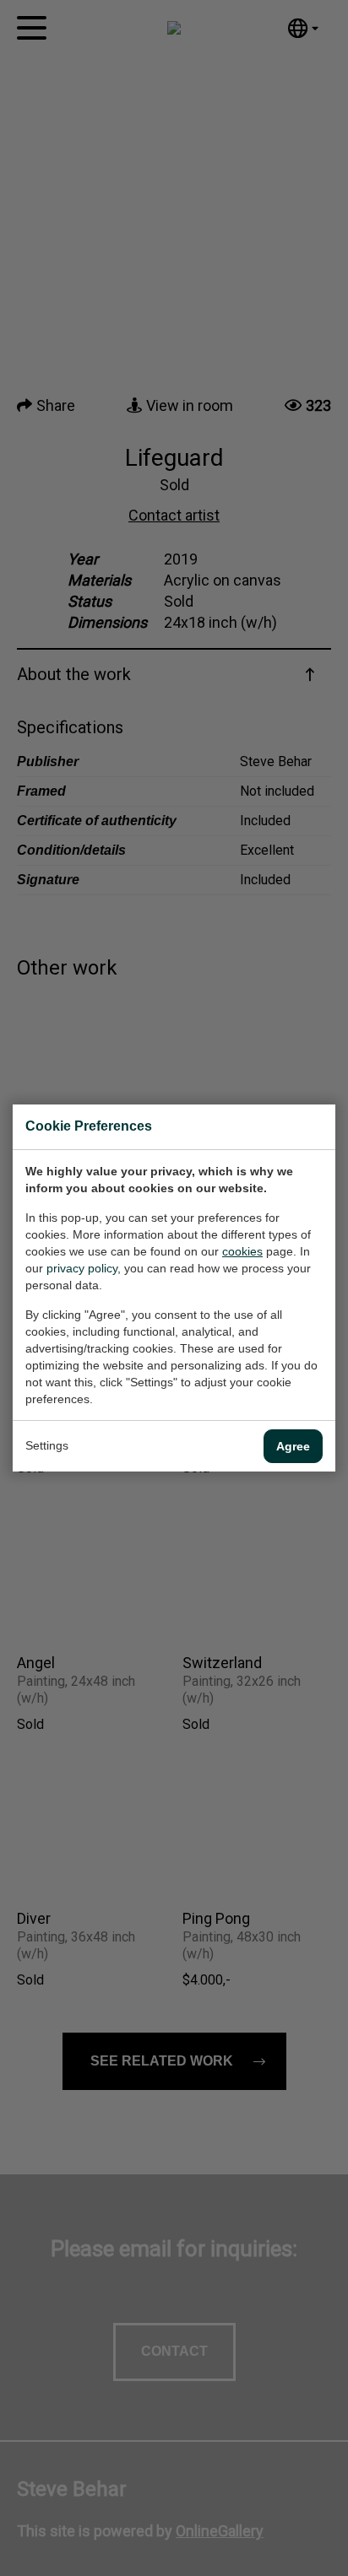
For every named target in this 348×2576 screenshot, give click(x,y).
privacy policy (82, 1268)
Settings (47, 1445)
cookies (242, 1251)
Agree (293, 1446)
